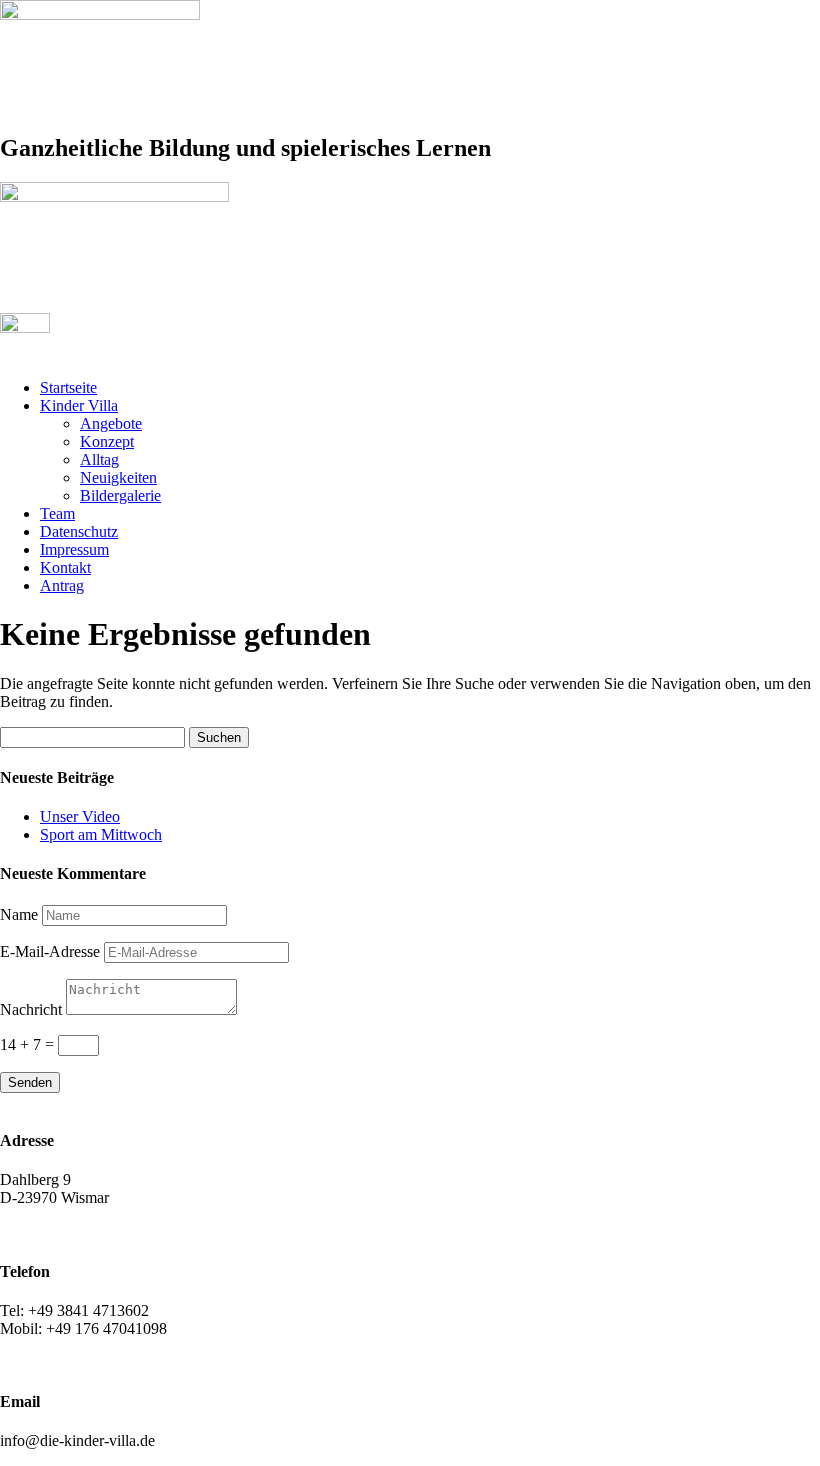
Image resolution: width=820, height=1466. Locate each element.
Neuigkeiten (118, 477)
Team (57, 513)
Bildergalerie (120, 495)
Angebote (111, 423)
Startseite (68, 387)
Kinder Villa (79, 405)
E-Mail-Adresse (50, 951)
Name (19, 914)
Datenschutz (79, 531)
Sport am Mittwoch (101, 834)
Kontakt (65, 567)
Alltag (99, 459)
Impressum (74, 549)
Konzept (107, 441)
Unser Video (80, 816)
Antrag (62, 585)
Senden (30, 1082)
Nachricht (31, 1009)
